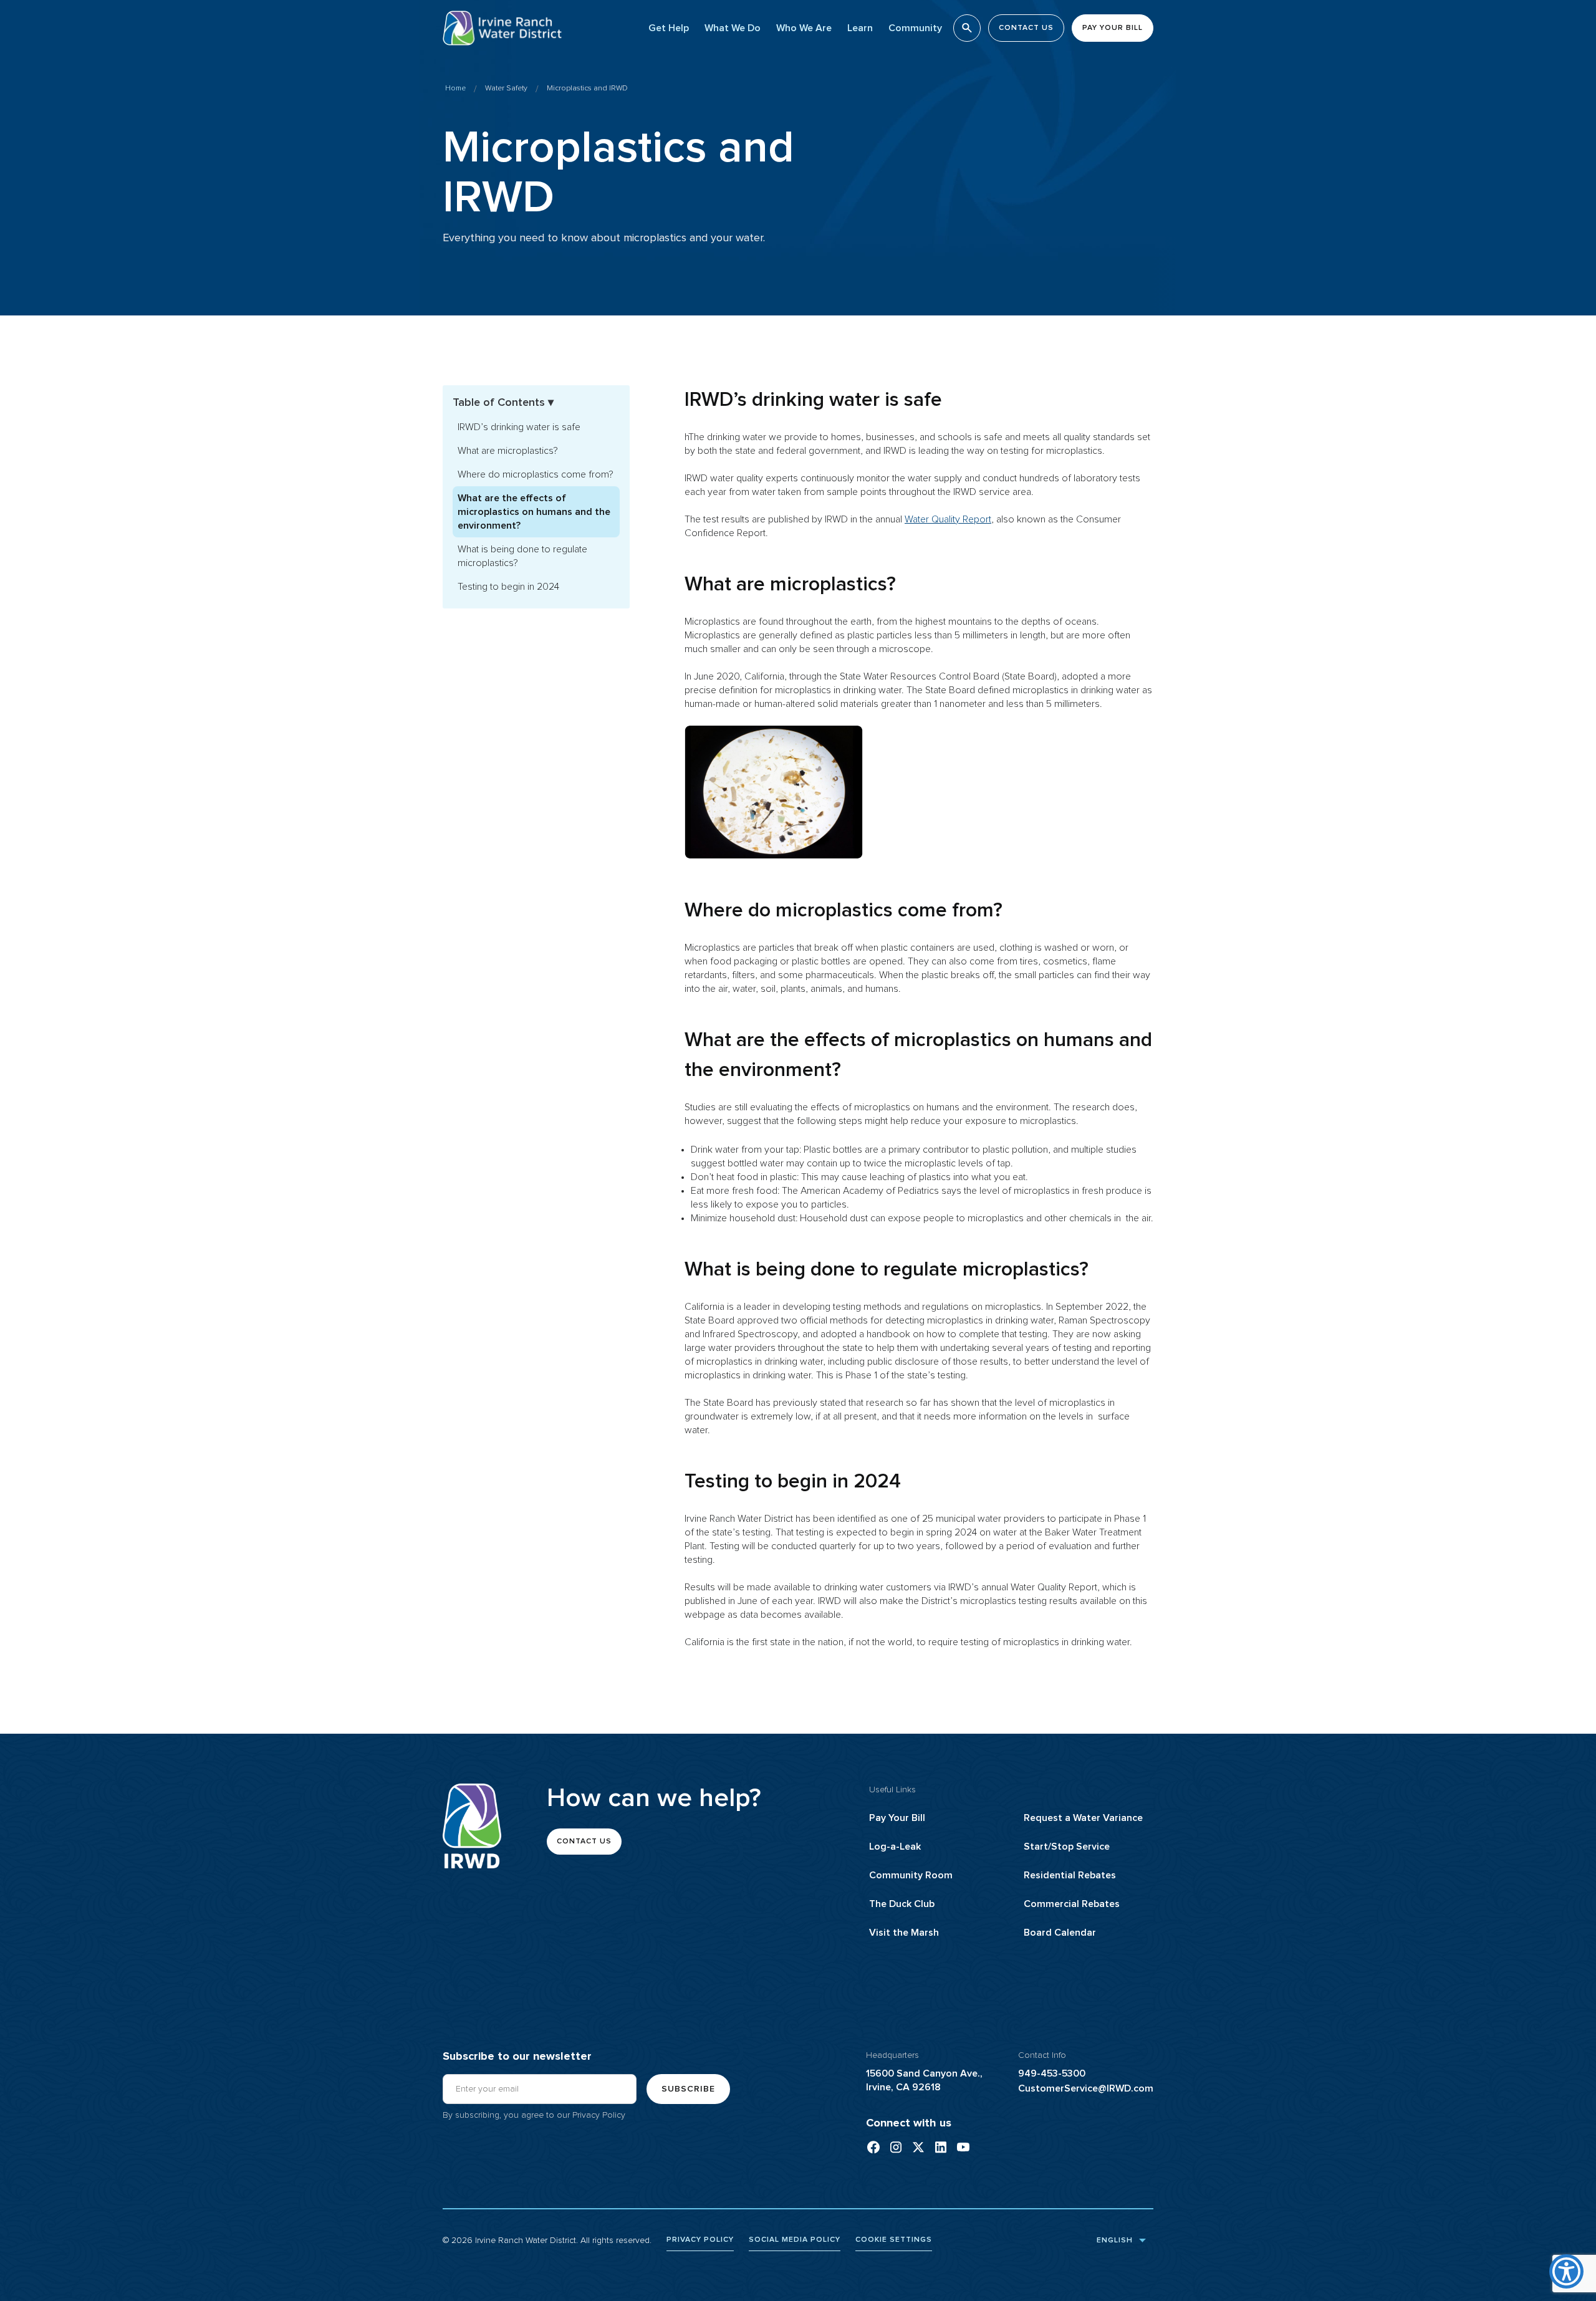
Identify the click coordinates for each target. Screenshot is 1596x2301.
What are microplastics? (508, 451)
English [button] (1113, 2240)
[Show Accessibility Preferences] (1566, 2271)
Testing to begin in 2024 (508, 587)
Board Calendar (1060, 1933)
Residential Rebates (1070, 1875)
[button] (669, 28)
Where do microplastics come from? (536, 474)
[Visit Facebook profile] (873, 2147)
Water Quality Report (948, 519)
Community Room (911, 1875)
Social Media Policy (795, 2240)
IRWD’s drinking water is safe (519, 427)
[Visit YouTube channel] (963, 2147)
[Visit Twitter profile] (918, 2147)
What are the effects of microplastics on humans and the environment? (534, 512)
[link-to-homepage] (472, 1826)
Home (455, 89)
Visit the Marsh (904, 1933)
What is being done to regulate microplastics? (522, 556)
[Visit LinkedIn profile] (941, 2147)
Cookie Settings (894, 2240)
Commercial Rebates (1072, 1904)
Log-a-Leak (895, 1847)
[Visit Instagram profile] (896, 2147)
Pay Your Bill (897, 1818)
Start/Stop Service (1067, 1847)
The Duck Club (902, 1904)
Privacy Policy (599, 2115)
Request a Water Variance (1083, 1818)
